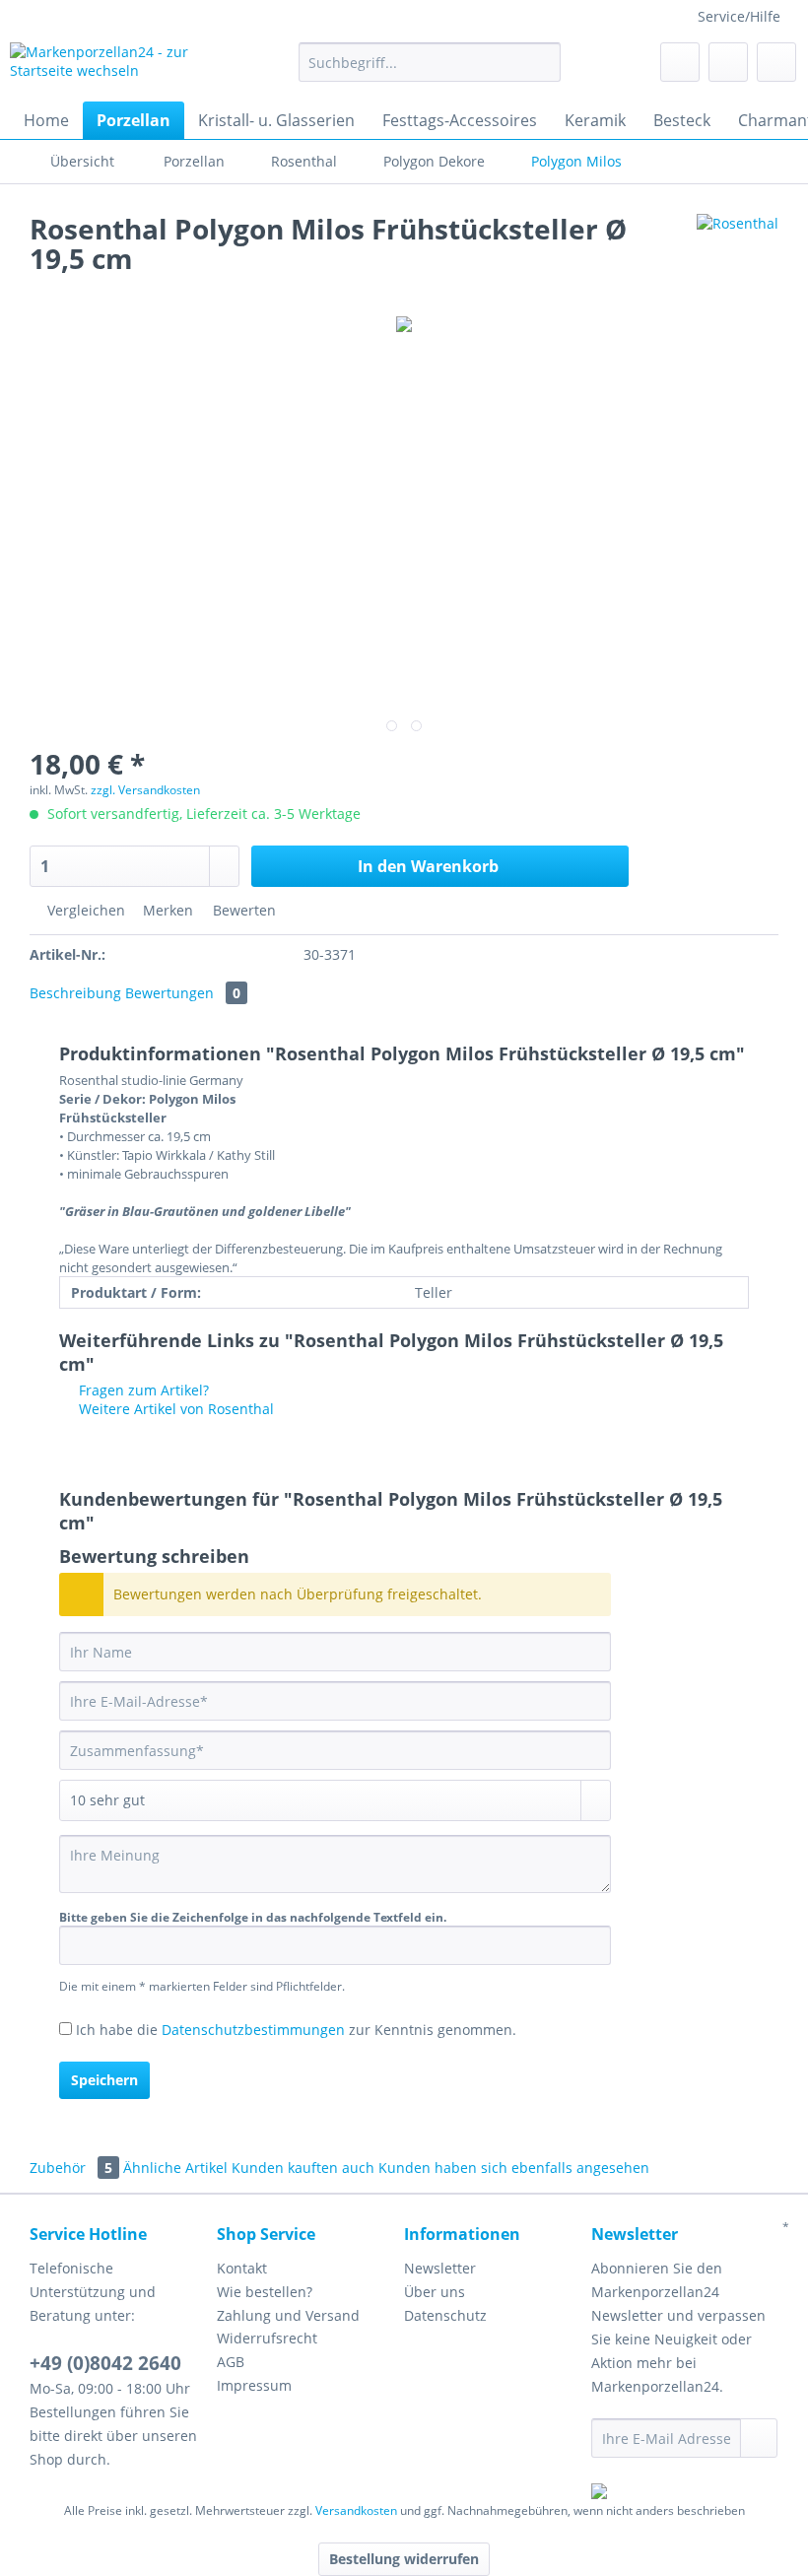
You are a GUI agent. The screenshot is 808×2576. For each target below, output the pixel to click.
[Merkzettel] (680, 62)
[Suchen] (542, 62)
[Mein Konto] (728, 62)
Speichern (104, 2080)
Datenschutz (445, 2315)
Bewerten (242, 910)
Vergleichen (84, 910)
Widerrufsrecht (267, 2338)
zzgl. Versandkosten (145, 790)
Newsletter (440, 2268)
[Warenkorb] (776, 62)
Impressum (254, 2385)
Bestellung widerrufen (404, 2559)
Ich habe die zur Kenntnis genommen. (296, 2030)
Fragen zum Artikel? (142, 1390)
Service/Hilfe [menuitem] (739, 16)
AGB (231, 2362)
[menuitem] (430, 71)
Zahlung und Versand (288, 2315)
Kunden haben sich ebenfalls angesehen (514, 2168)
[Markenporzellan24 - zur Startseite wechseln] (122, 67)
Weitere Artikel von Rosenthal (174, 1409)
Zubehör (71, 2168)
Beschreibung (75, 993)
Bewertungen (183, 993)
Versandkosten (356, 2510)
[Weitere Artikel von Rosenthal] (738, 248)
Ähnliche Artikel (175, 2168)
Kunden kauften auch (303, 2168)
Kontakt (242, 2268)
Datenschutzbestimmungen (253, 2030)
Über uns (435, 2292)
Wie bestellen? (265, 2292)
